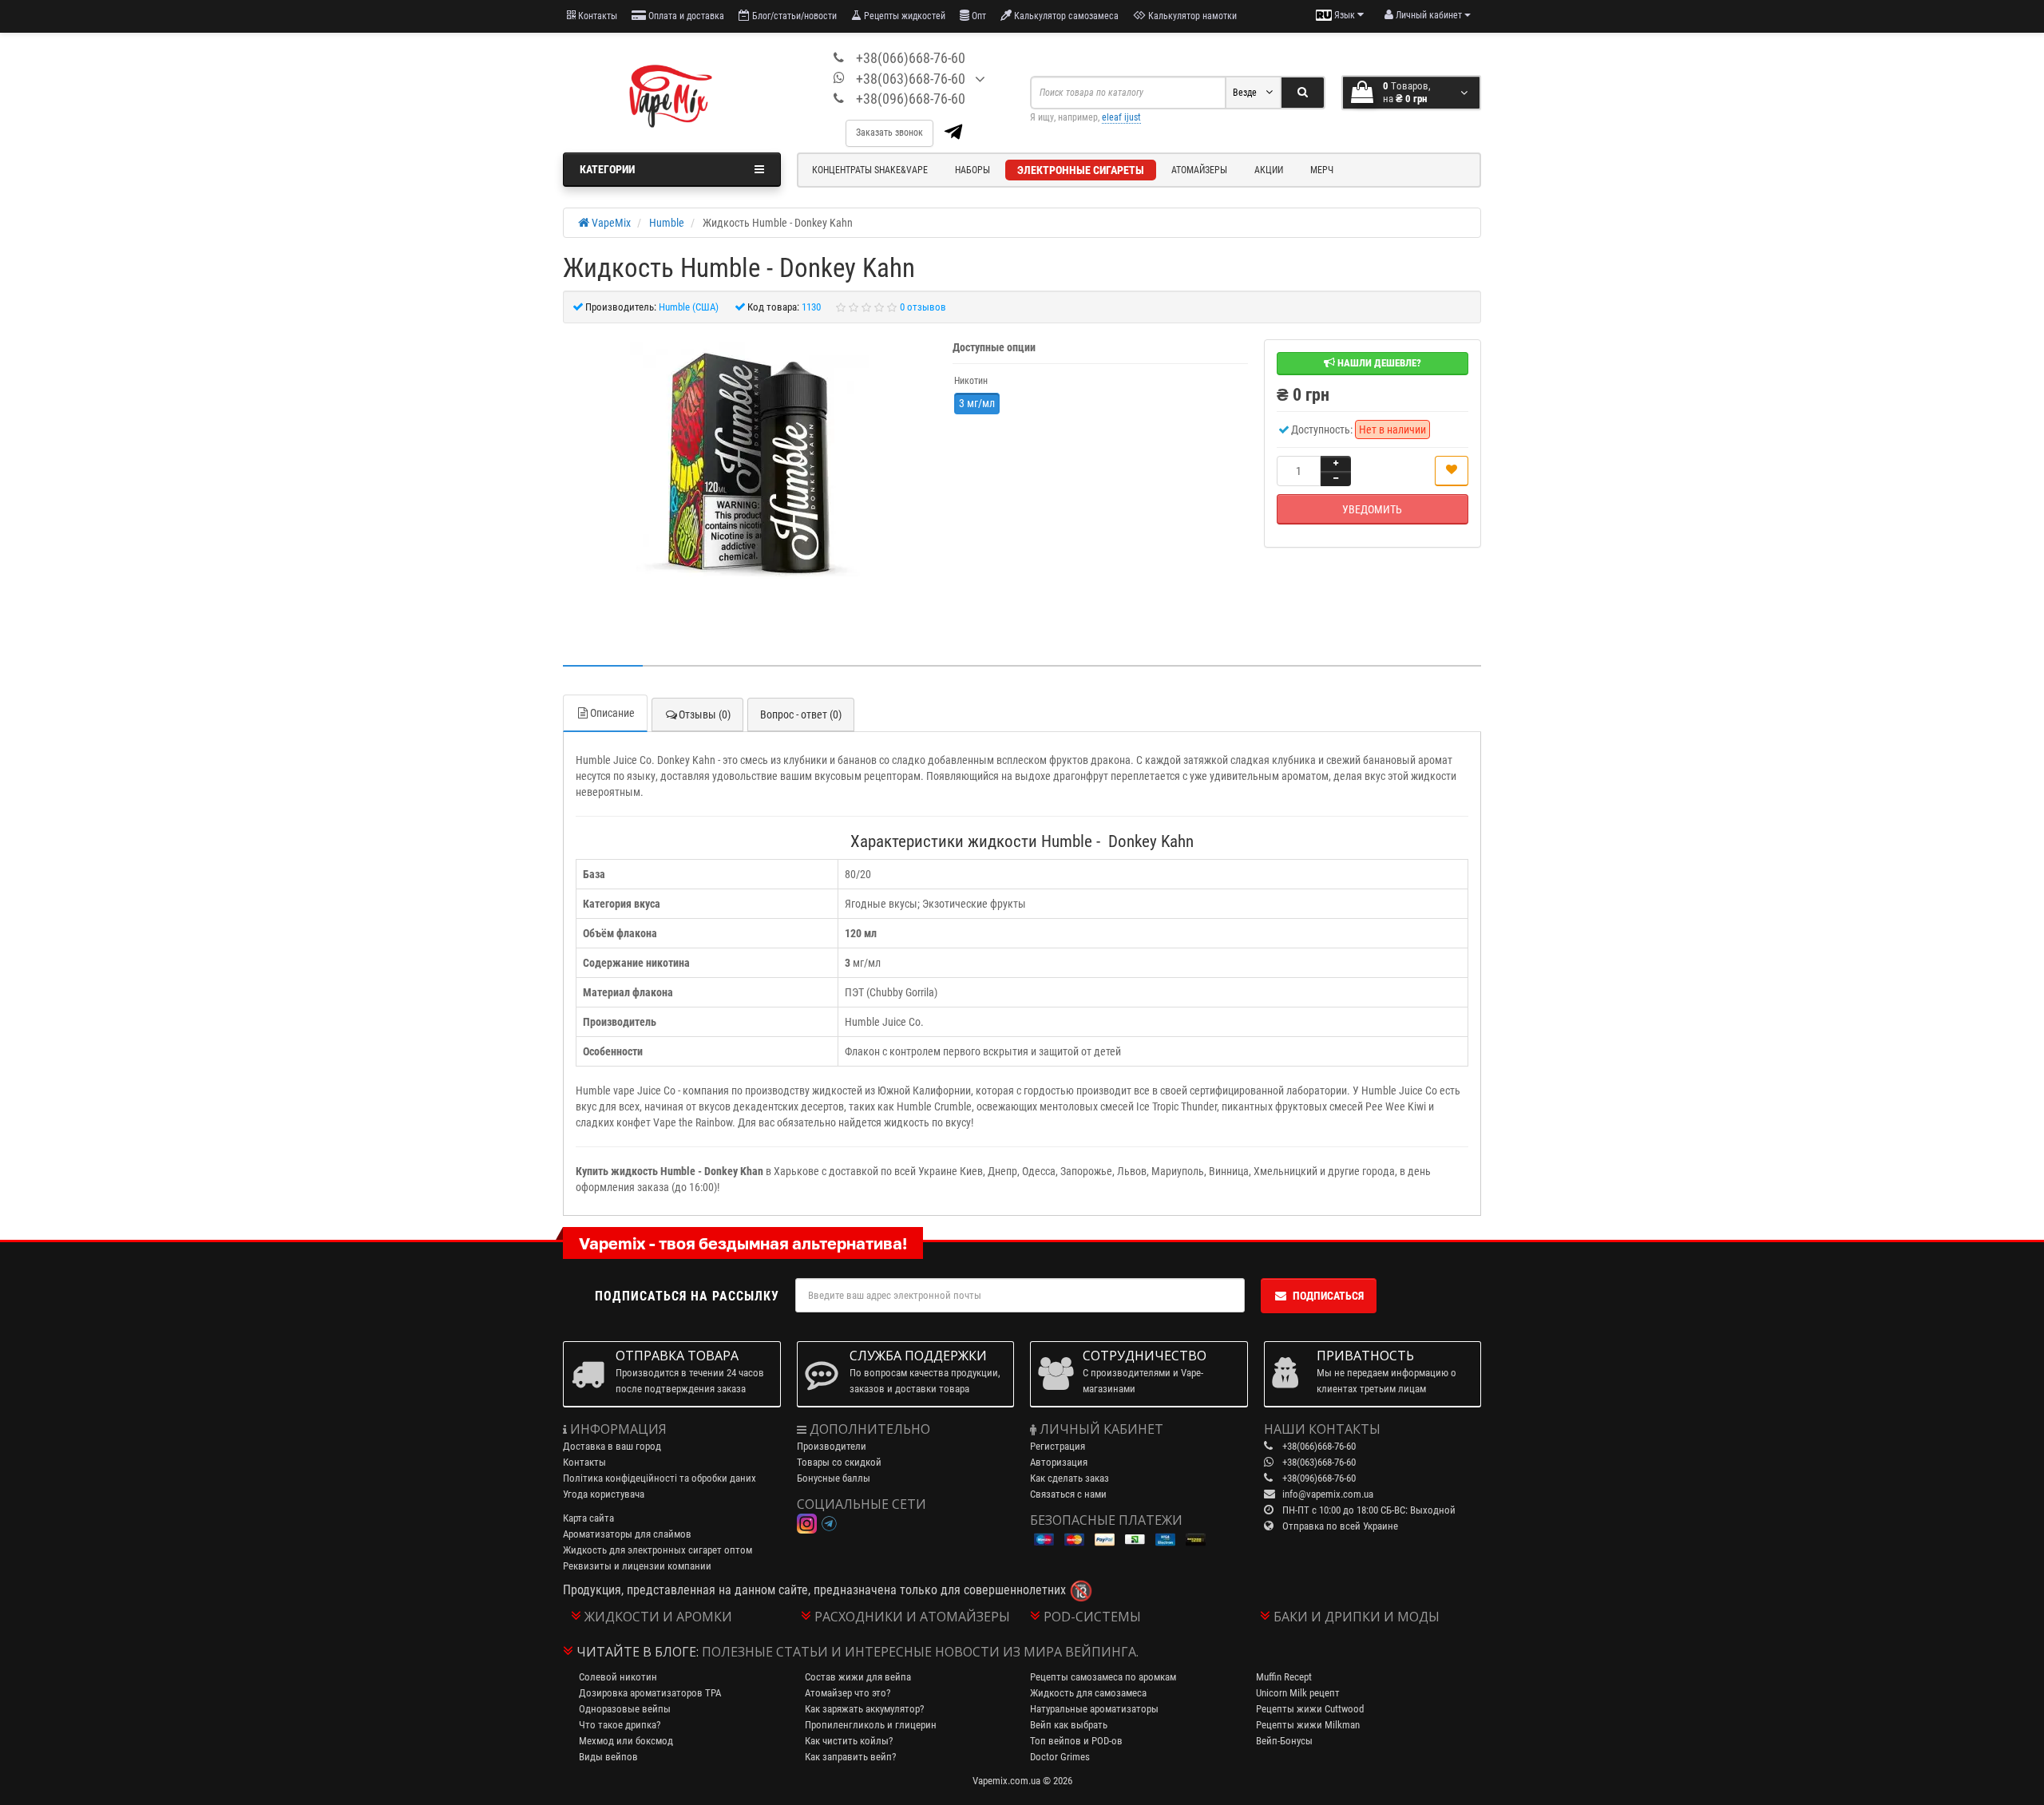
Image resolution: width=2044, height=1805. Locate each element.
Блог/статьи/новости (793, 16)
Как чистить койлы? (849, 1741)
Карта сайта (588, 1518)
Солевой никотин (618, 1677)
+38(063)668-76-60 (911, 79)
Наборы (972, 170)
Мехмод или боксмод (626, 1741)
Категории (607, 169)
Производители (832, 1446)
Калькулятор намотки (1191, 16)
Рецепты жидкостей (903, 16)
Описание (612, 713)
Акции (1269, 170)
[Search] (1303, 93)
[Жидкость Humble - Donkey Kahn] (750, 462)
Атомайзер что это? (848, 1693)
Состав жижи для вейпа (858, 1677)
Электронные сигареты (1081, 170)
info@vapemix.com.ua (1328, 1494)
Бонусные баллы (834, 1478)
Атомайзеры (1199, 170)
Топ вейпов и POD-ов (1076, 1741)
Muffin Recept (1284, 1677)
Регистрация (1058, 1446)
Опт (978, 16)
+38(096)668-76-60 (911, 99)
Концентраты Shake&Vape (870, 170)
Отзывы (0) (705, 714)
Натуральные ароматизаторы (1094, 1709)
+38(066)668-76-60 (911, 58)
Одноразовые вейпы (625, 1709)
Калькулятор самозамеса (1065, 16)
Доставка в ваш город (612, 1446)
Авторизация (1059, 1462)
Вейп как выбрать (1069, 1725)
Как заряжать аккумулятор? (864, 1709)
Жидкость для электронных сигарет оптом (658, 1550)
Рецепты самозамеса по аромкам (1103, 1677)
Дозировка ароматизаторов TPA (650, 1693)
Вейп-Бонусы (1284, 1741)
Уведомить (1372, 509)
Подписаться (1328, 1296)
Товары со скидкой (839, 1462)
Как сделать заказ (1070, 1478)
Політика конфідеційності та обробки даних (660, 1478)
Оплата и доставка (685, 16)
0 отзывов (923, 307)
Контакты (596, 16)
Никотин (971, 381)
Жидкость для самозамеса (1088, 1693)
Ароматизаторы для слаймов (627, 1534)
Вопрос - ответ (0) (801, 714)
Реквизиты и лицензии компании (637, 1566)
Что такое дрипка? (620, 1725)
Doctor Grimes (1060, 1757)
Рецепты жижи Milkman (1308, 1725)
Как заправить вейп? (850, 1757)
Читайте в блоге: (638, 1652)
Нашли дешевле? (1378, 363)
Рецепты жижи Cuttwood (1310, 1709)
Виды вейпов (608, 1757)
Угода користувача (604, 1494)
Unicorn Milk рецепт (1298, 1693)
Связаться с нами (1068, 1494)
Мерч (1322, 170)
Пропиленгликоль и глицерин (871, 1725)
